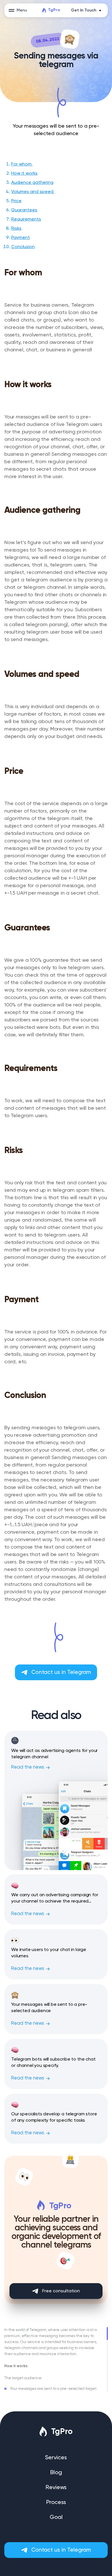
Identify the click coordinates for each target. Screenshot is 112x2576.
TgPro (54, 10)
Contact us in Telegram (61, 1672)
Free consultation (61, 2291)
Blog (56, 2473)
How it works (24, 174)
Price (16, 201)
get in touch (84, 10)
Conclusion (23, 247)
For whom (22, 164)
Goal (56, 2517)
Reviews (56, 2488)
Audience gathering (32, 183)
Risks (16, 229)
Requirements (26, 219)
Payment (21, 238)
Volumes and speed (33, 192)
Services (56, 2458)
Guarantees (24, 210)
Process (56, 2503)
